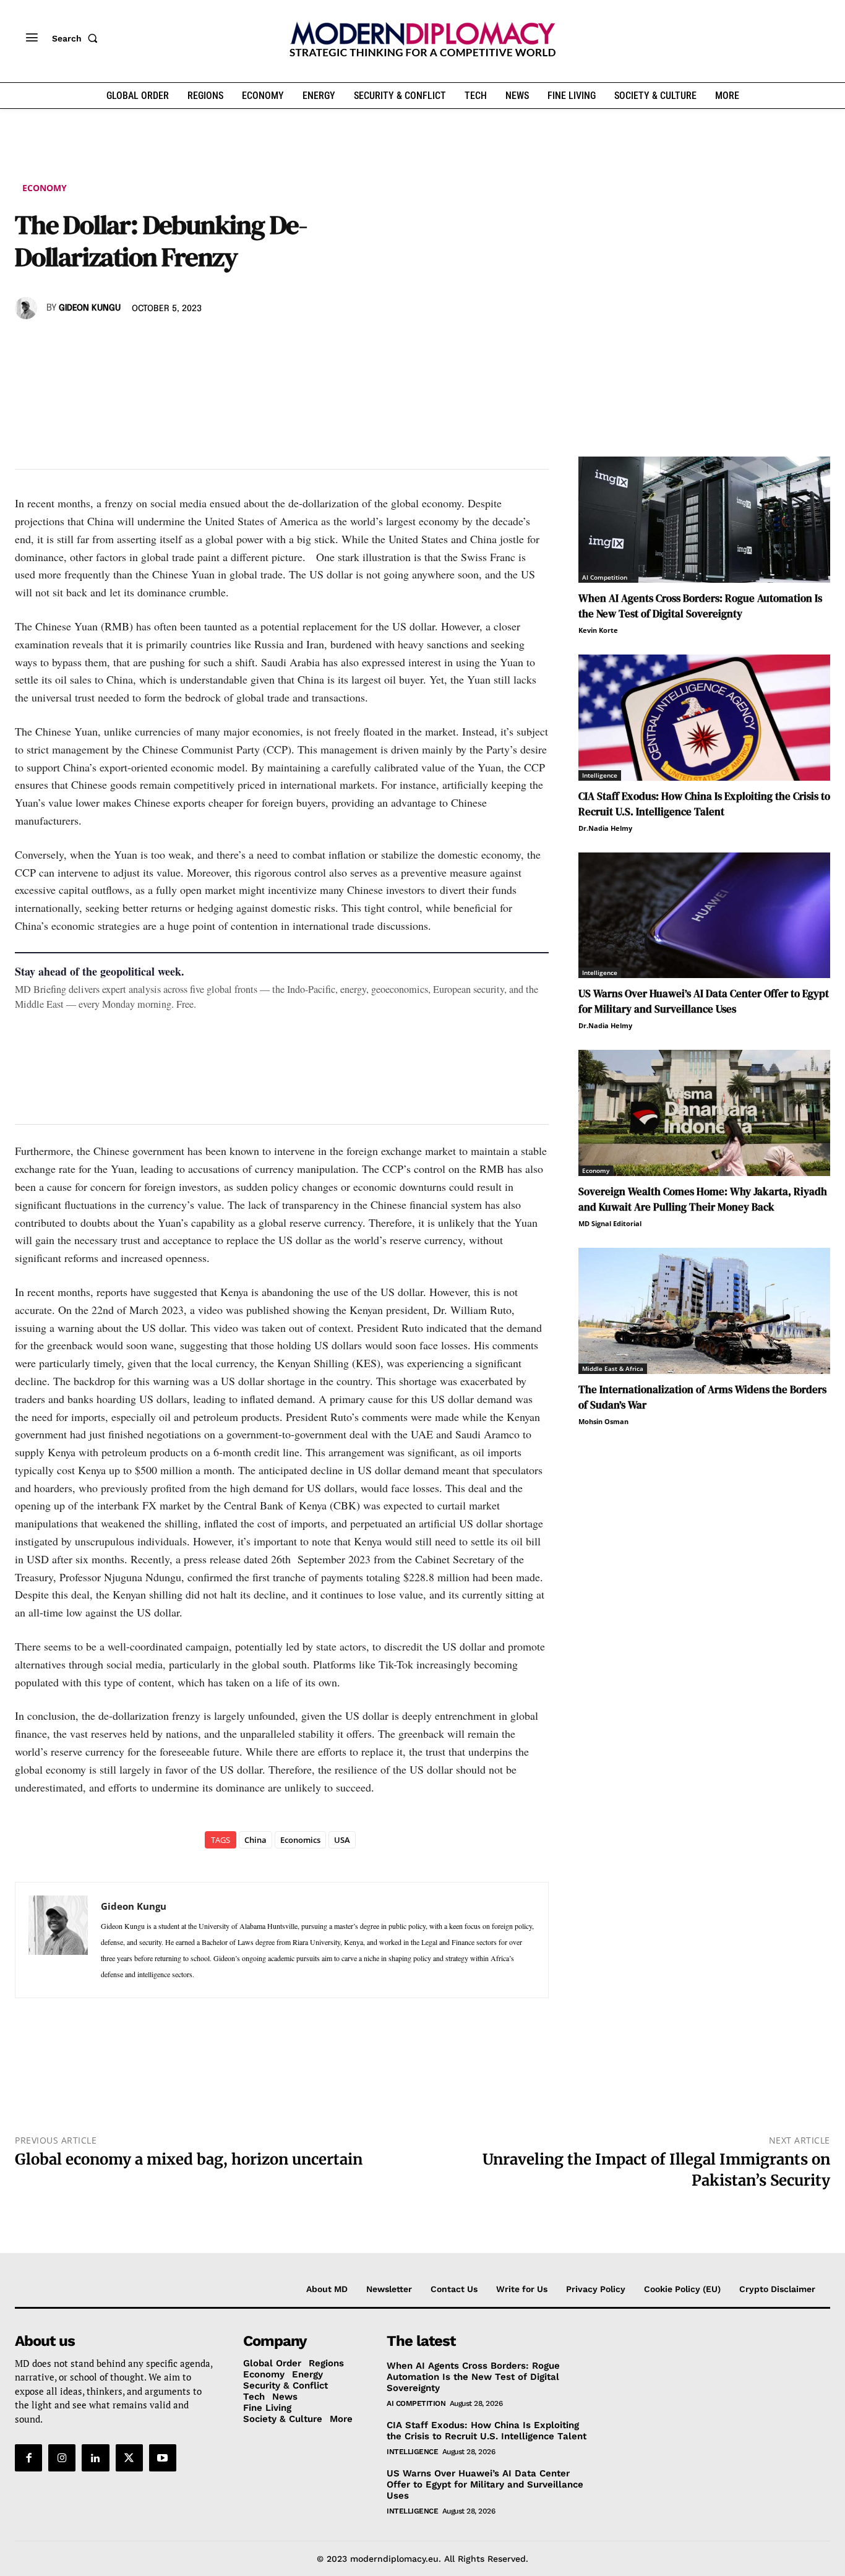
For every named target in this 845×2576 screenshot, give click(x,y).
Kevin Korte (598, 630)
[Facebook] (27, 344)
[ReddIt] (141, 344)
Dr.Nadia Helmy (605, 828)
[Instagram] (62, 2458)
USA (342, 1840)
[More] (199, 344)
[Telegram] (169, 344)
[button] (77, 38)
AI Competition (605, 577)
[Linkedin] (113, 344)
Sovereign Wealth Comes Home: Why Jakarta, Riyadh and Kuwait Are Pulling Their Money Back (703, 1199)
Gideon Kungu (90, 308)
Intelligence (600, 775)
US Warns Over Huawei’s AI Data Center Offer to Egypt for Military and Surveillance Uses (704, 1001)
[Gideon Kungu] (28, 308)
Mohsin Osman (603, 1421)
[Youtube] (163, 2458)
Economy (45, 188)
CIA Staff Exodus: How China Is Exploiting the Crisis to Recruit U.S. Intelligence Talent (704, 804)
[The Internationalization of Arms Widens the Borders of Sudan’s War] (704, 1311)
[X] (56, 344)
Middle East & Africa (613, 1368)
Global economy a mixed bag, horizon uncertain (189, 2159)
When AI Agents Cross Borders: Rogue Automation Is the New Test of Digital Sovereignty (700, 606)
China (255, 1840)
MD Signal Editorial (610, 1223)
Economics (300, 1840)
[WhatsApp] (84, 344)
